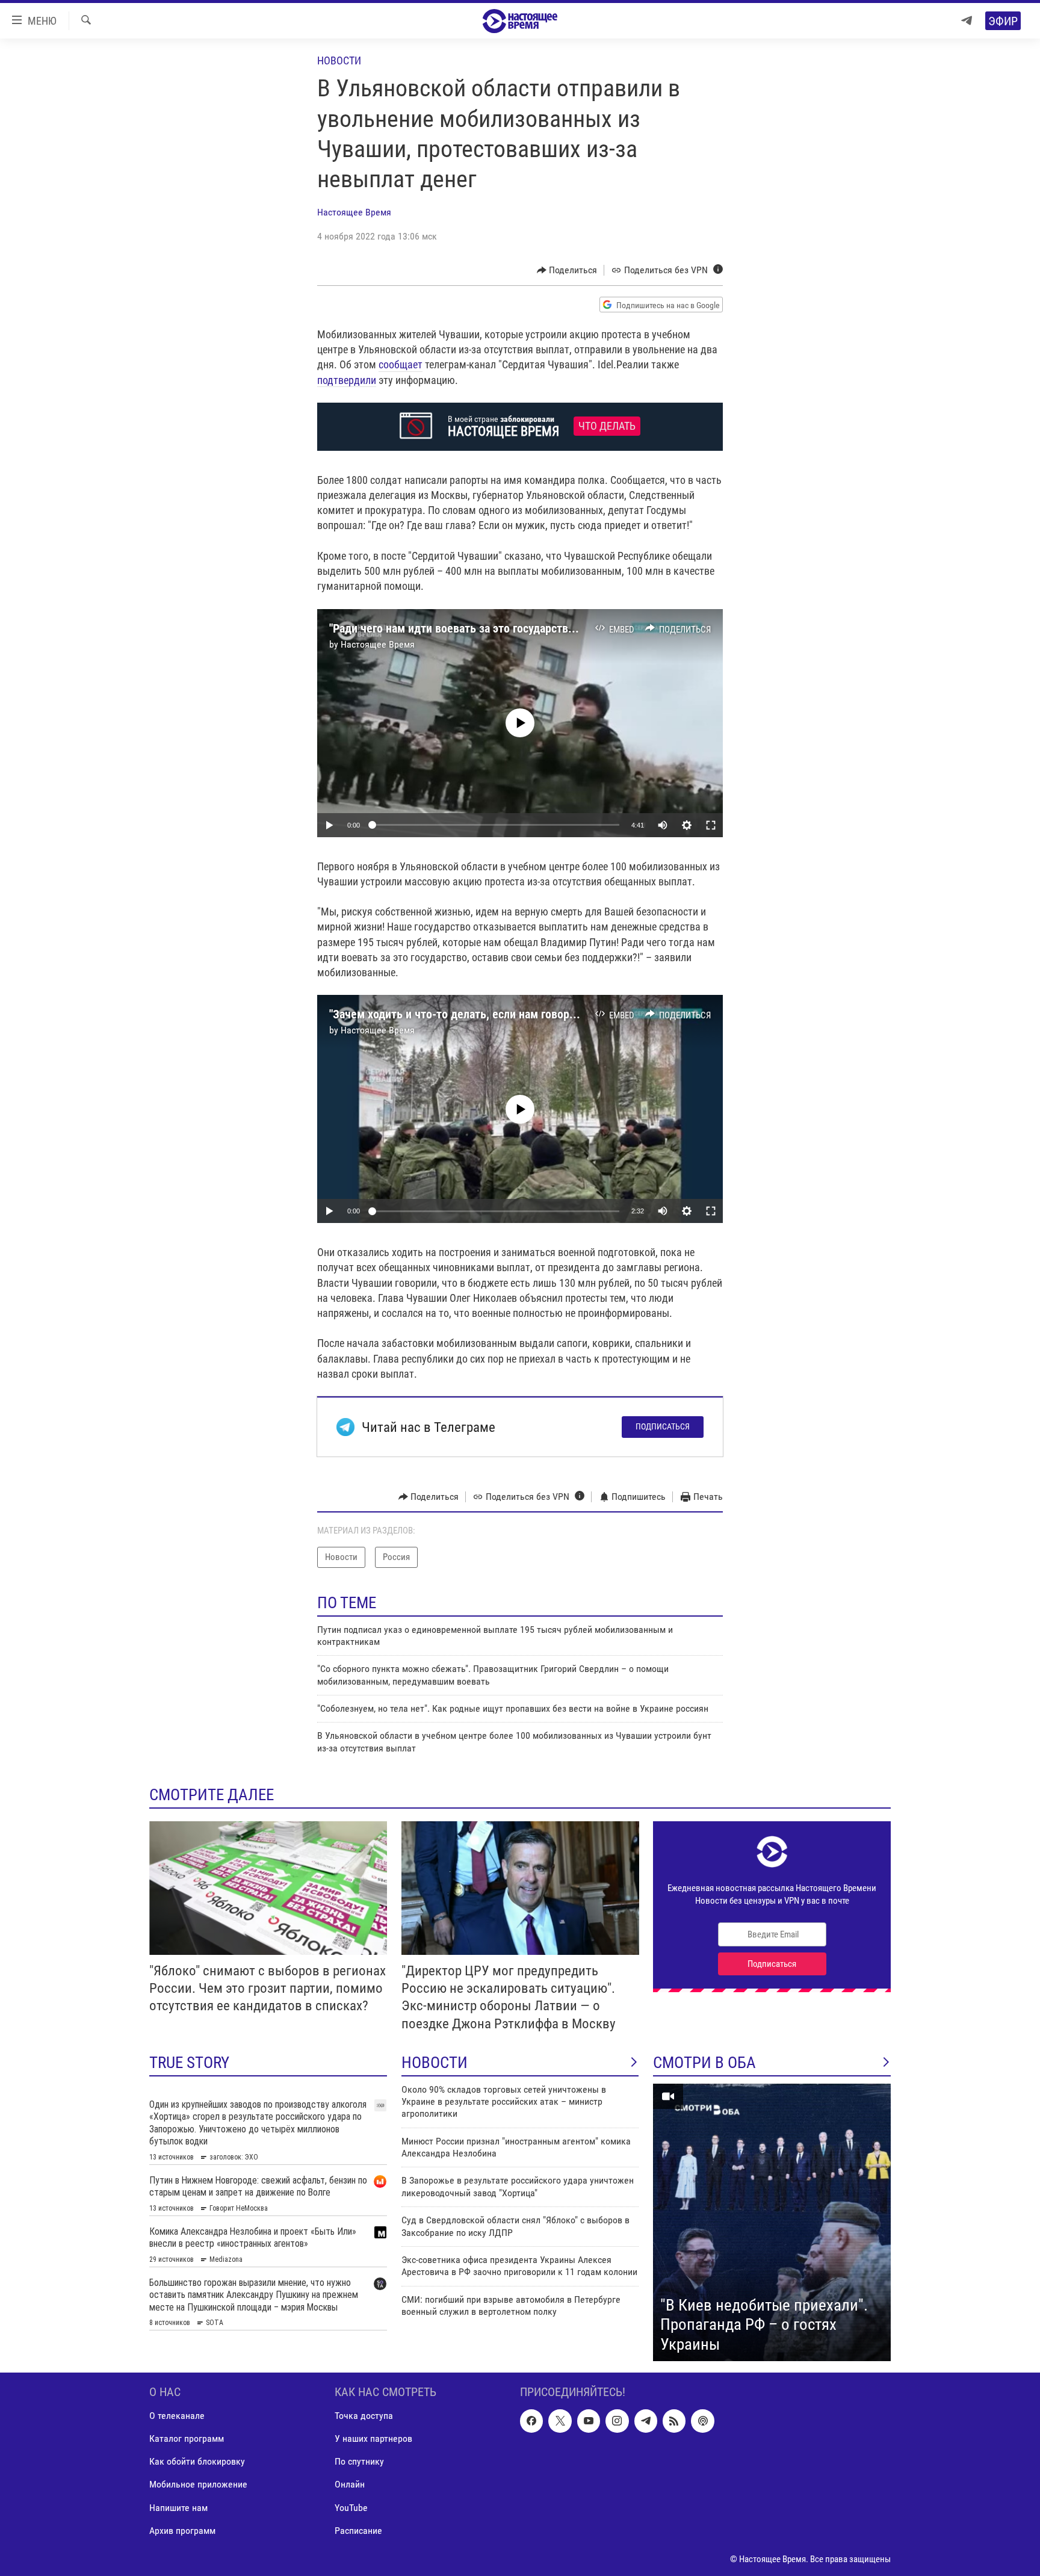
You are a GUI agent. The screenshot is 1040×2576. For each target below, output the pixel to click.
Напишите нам (178, 2508)
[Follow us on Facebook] (531, 2421)
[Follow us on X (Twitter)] (560, 2421)
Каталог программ (187, 2439)
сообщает (401, 364)
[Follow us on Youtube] (589, 2421)
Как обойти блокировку (197, 2462)
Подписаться (663, 1426)
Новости (339, 60)
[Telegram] (967, 21)
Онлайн (350, 2485)
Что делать (607, 426)
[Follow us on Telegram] (646, 2421)
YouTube (351, 2508)
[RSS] (674, 2421)
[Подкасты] (702, 2421)
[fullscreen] (711, 825)
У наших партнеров (373, 2439)
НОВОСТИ (435, 2063)
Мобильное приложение (198, 2485)
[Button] (567, 270)
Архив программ (182, 2531)
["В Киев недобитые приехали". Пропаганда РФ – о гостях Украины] (772, 2223)
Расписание (358, 2531)
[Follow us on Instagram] (617, 2421)
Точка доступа (364, 2416)
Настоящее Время (354, 212)
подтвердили (347, 380)
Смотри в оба (704, 2063)
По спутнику (359, 2462)
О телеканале (177, 2416)
